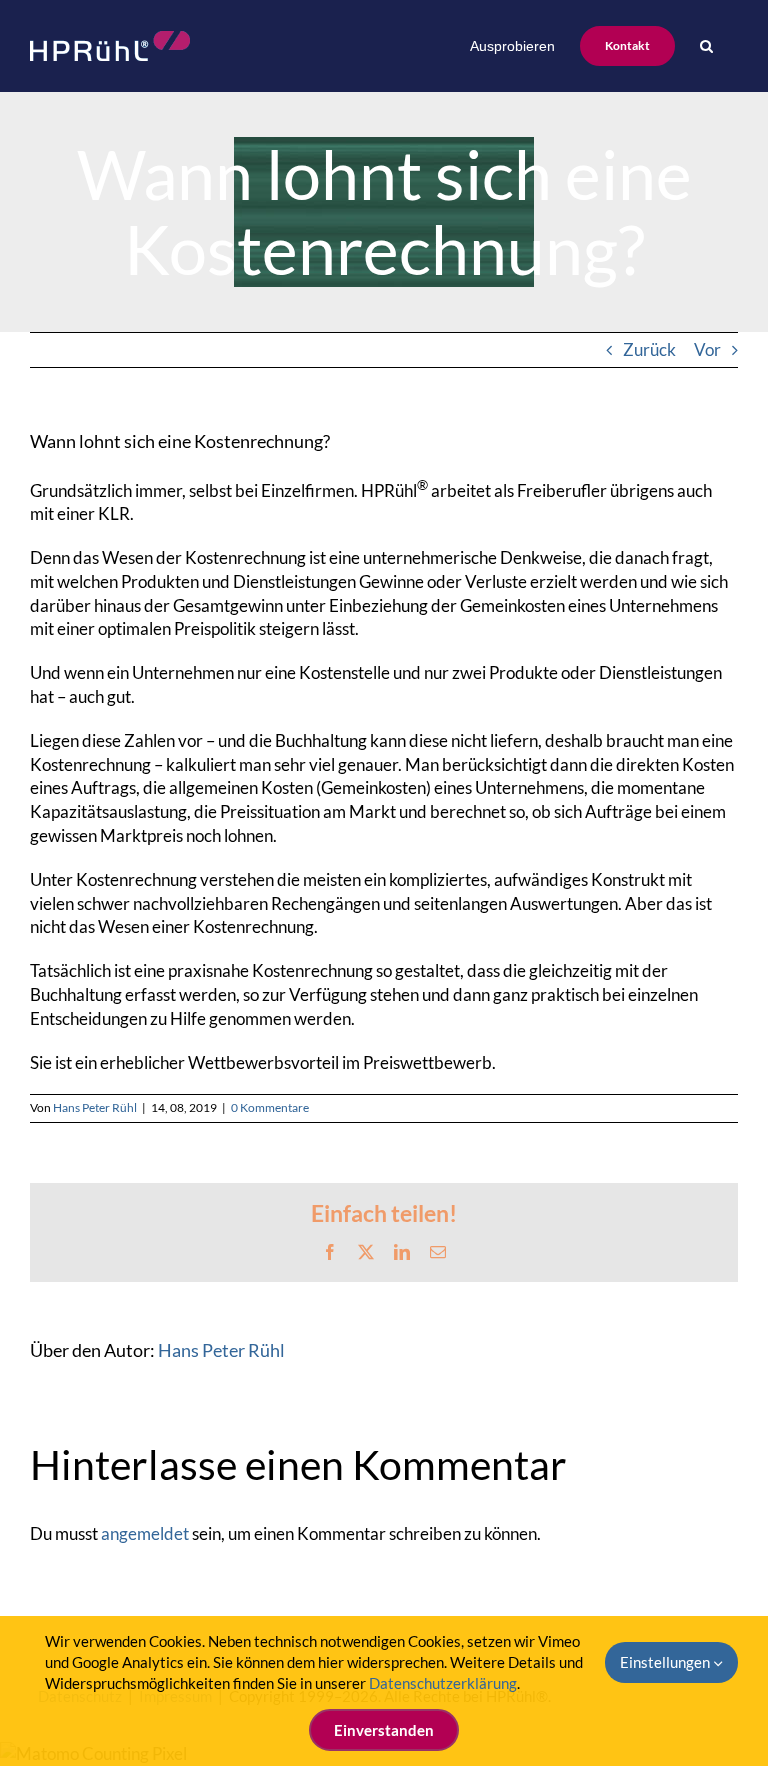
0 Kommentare (270, 1107)
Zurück (649, 349)
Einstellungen (666, 1662)
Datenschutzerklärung (443, 1683)
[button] (706, 46)
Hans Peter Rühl (95, 1107)
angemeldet (145, 1533)
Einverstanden (384, 1730)
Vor (707, 349)
